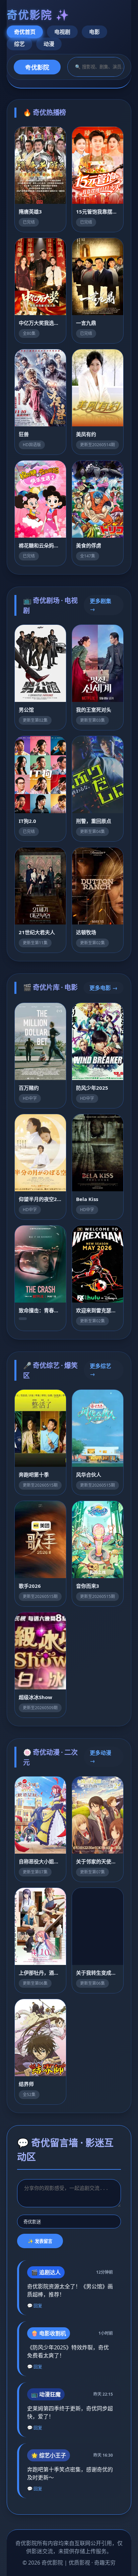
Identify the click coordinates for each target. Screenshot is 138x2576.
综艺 (19, 44)
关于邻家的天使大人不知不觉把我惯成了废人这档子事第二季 (98, 1861)
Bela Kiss (87, 1199)
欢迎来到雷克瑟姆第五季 (98, 1310)
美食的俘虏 (89, 545)
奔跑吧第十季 (34, 1475)
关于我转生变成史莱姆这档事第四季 (98, 1973)
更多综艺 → (100, 1370)
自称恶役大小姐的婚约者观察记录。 (40, 1861)
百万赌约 (29, 1088)
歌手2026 (30, 1586)
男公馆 (26, 710)
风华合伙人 (89, 1475)
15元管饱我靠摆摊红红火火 (98, 212)
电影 (94, 32)
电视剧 (62, 32)
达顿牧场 (86, 932)
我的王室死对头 (94, 710)
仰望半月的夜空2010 (40, 1199)
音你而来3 (88, 1586)
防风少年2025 (92, 1088)
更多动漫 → (100, 1757)
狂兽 (24, 434)
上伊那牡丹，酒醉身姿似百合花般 (40, 1973)
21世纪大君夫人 (37, 932)
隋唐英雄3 (30, 212)
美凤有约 (86, 434)
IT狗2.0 (27, 821)
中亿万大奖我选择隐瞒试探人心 (40, 323)
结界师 (26, 2084)
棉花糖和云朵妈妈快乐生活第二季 (40, 545)
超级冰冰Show (36, 1697)
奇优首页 (25, 32)
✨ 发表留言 (40, 2241)
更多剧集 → (100, 605)
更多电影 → (103, 988)
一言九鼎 (86, 323)
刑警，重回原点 (94, 821)
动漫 (49, 44)
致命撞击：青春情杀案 (40, 1310)
